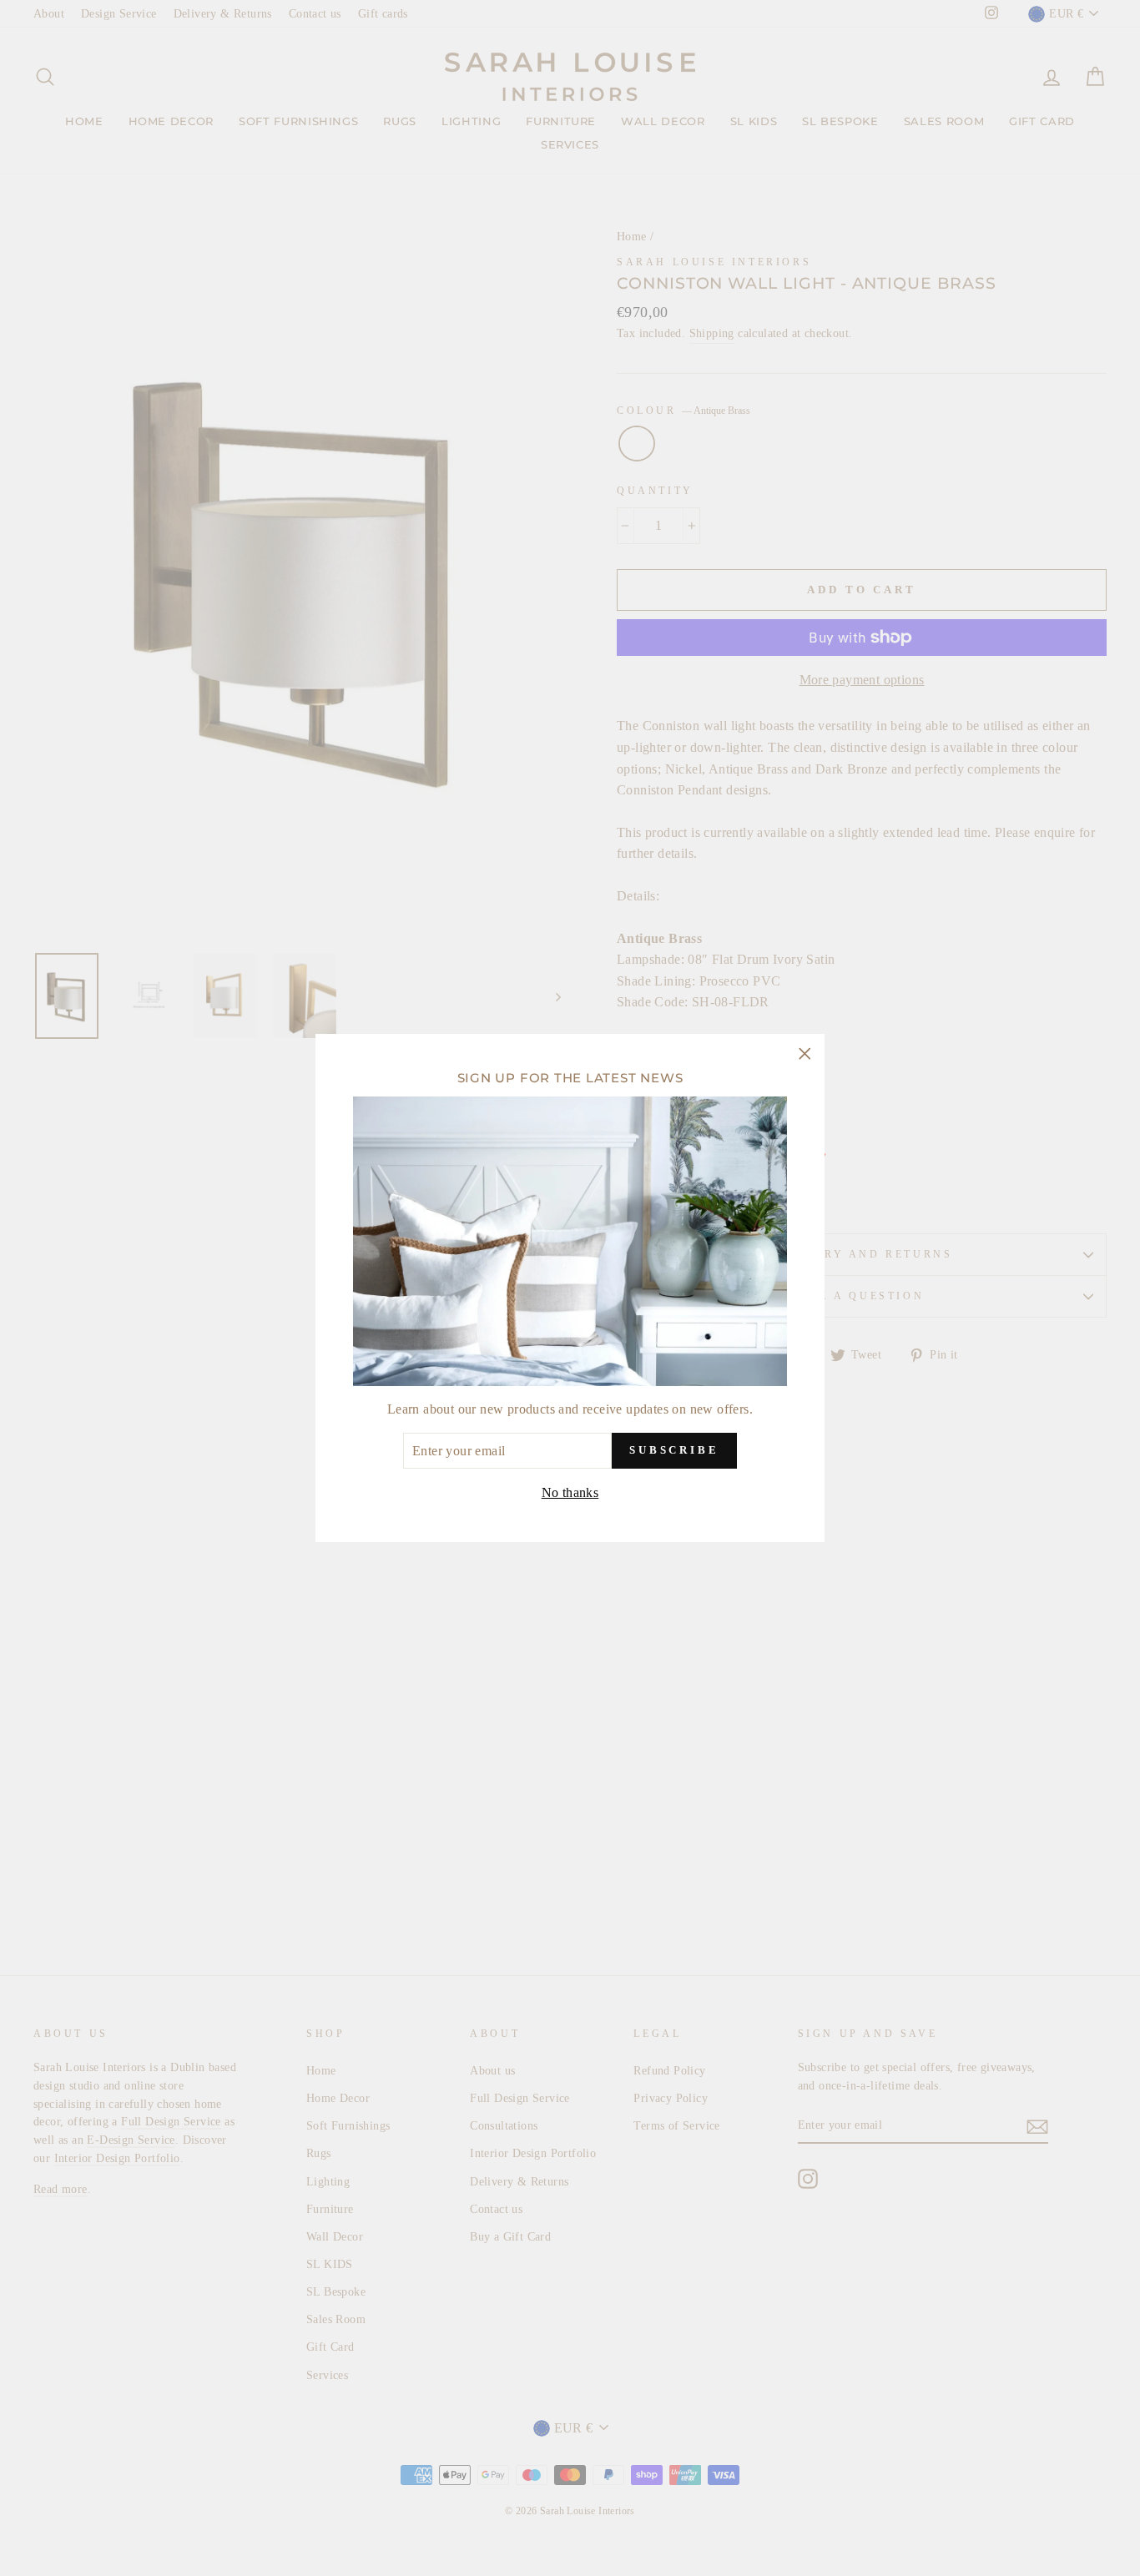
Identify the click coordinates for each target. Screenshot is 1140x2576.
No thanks (570, 1492)
